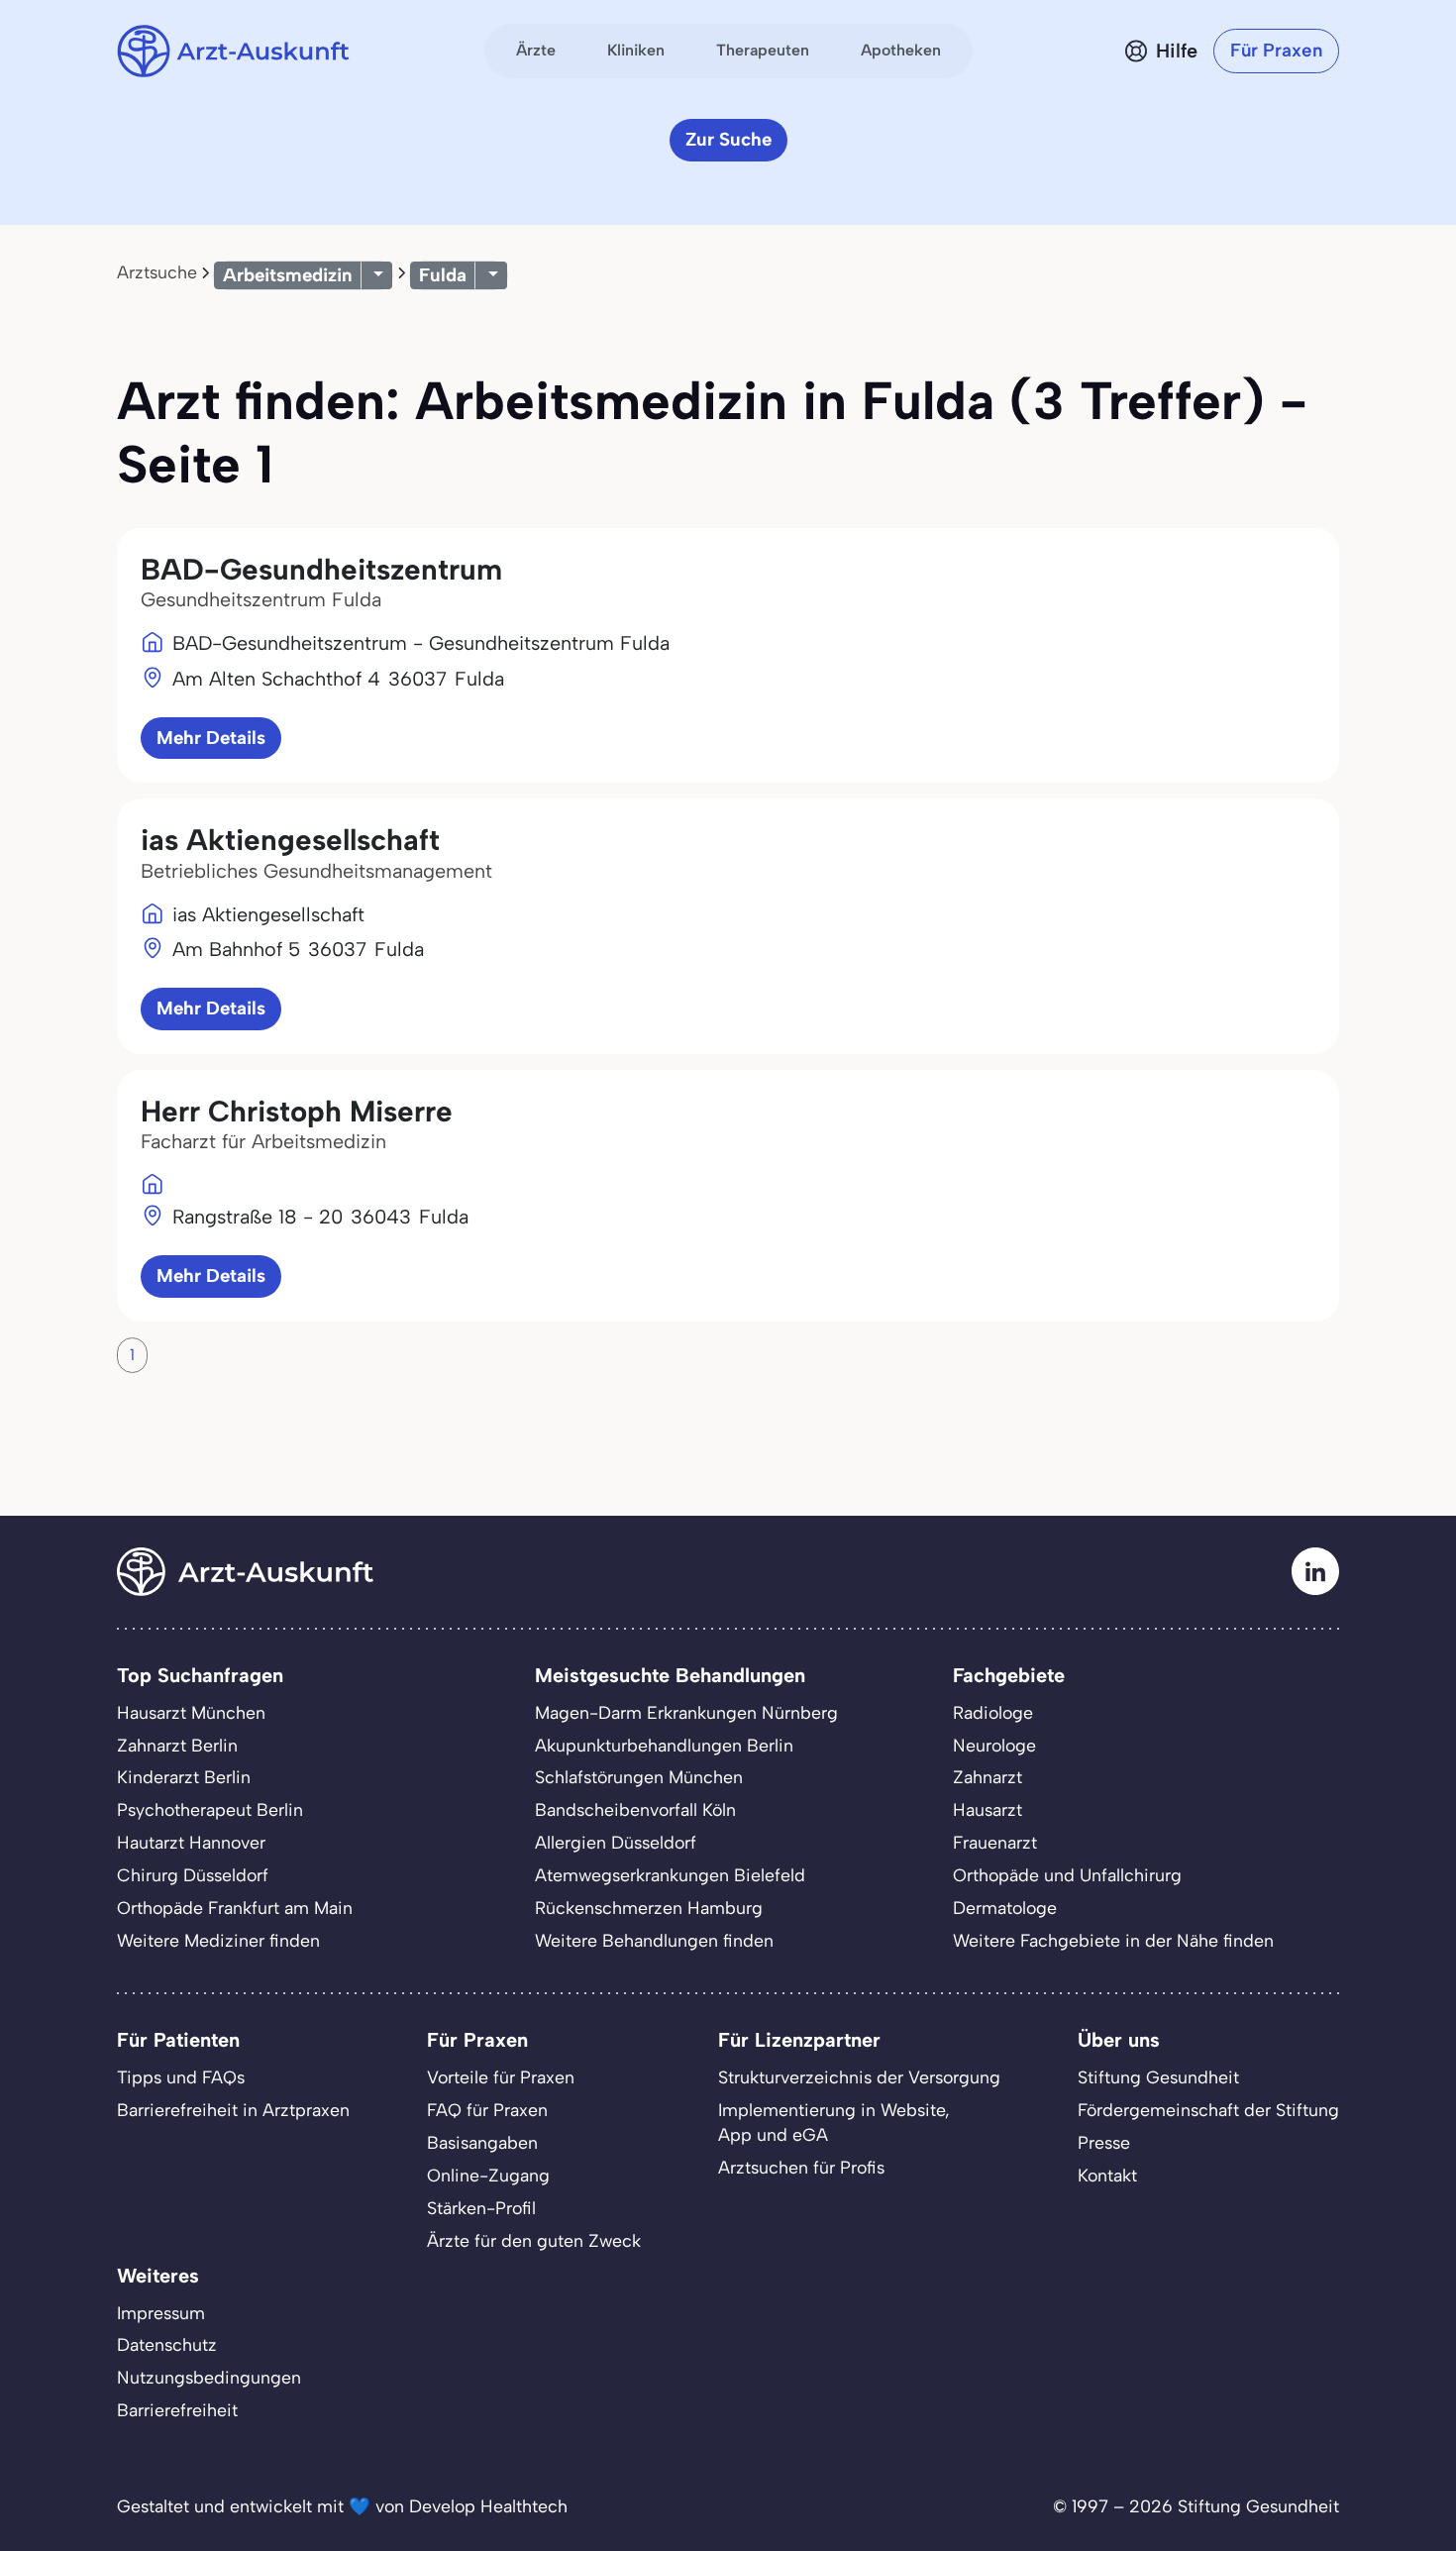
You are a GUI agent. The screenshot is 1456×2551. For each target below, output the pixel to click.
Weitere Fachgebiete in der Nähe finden (1113, 1940)
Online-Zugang (488, 2175)
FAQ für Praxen (487, 2110)
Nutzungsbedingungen (209, 2377)
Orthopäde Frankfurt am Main (235, 1908)
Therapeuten (763, 50)
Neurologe (994, 1745)
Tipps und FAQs (181, 2077)
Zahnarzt (988, 1777)
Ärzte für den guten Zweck (534, 2240)
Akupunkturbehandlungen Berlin (664, 1745)
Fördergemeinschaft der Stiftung (1208, 2110)
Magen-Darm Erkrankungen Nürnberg (686, 1712)
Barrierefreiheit (177, 2410)
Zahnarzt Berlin (177, 1745)
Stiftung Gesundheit (1158, 2077)
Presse (1104, 2142)
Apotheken (901, 50)
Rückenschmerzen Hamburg (649, 1908)
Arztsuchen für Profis (801, 2167)
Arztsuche (157, 272)
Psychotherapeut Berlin (210, 1809)
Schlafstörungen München (639, 1777)
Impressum (161, 2313)
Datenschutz (167, 2344)
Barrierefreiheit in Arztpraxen (233, 2110)
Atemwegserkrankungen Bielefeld (670, 1875)
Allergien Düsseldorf (616, 1842)
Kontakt (1107, 2175)
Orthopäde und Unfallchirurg (1067, 1875)
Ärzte (536, 50)
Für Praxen (1276, 50)
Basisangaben (482, 2142)
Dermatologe (1005, 1908)
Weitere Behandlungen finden (654, 1940)
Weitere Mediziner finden (218, 1940)
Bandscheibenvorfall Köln (635, 1809)
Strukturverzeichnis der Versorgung (859, 2077)
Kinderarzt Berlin (184, 1777)
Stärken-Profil (481, 2208)
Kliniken (636, 50)
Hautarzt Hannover (191, 1842)
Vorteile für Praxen (501, 2077)
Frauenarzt (995, 1842)
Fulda (443, 275)
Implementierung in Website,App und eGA (834, 2122)
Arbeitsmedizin (288, 275)
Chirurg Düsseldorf (193, 1875)
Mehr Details (211, 738)
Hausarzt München (191, 1712)
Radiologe (993, 1712)
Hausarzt (988, 1809)
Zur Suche (728, 139)
